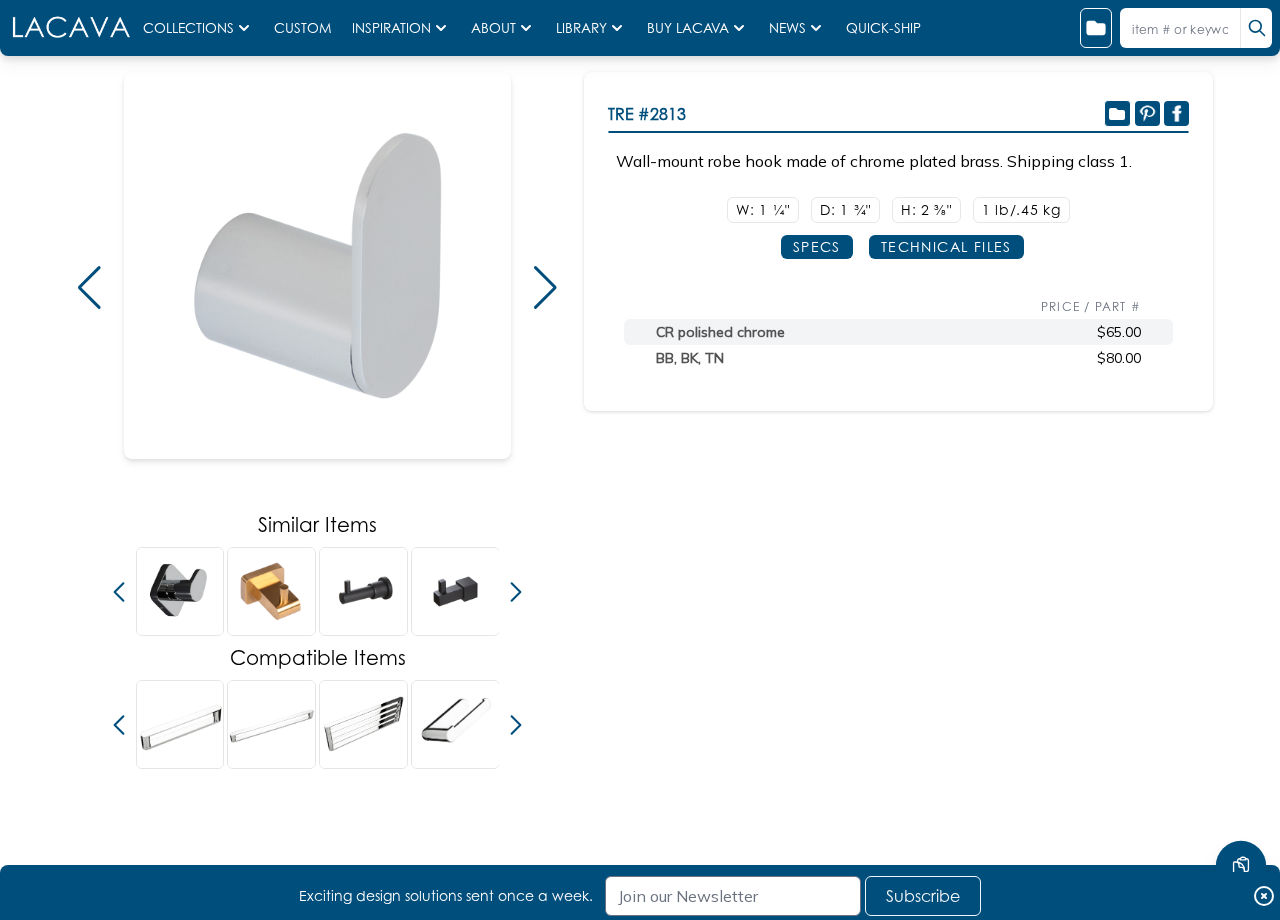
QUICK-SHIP (883, 28)
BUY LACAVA (688, 28)
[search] (1256, 28)
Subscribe (923, 896)
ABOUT (493, 28)
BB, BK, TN (690, 358)
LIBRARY (581, 28)
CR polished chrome (720, 332)
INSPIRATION (391, 28)
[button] (89, 288)
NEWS (787, 28)
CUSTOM (305, 28)
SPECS (817, 246)
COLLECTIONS (188, 28)
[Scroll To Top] (1241, 806)
